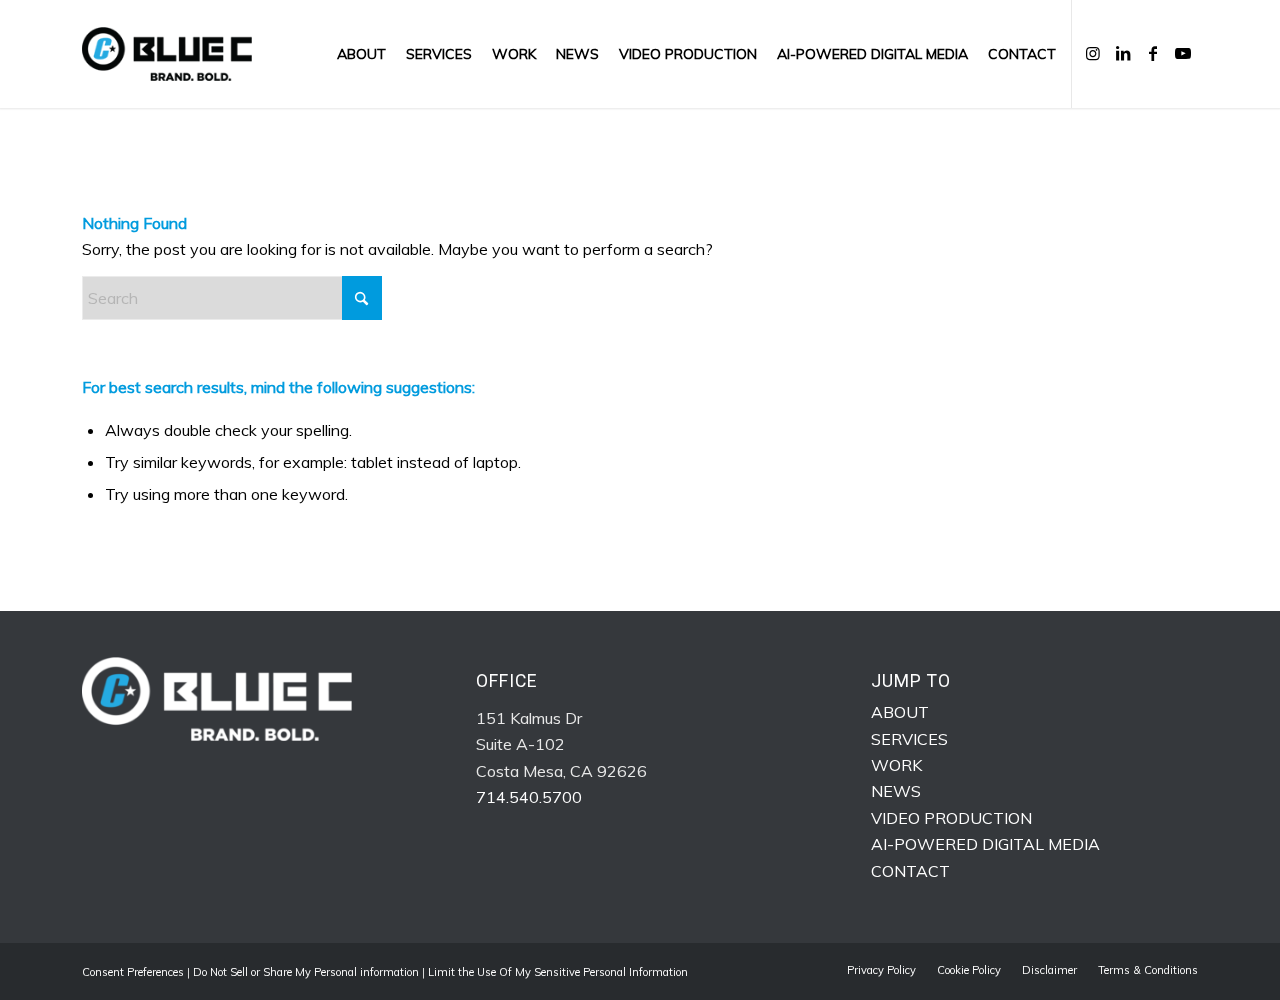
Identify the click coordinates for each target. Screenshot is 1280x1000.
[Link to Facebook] (1153, 53)
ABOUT (900, 712)
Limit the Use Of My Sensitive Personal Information (558, 972)
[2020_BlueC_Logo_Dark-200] (167, 54)
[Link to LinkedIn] (1123, 53)
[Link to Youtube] (1183, 53)
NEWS (896, 791)
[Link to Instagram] (1093, 53)
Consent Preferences (133, 972)
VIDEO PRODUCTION (951, 818)
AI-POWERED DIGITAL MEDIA (985, 844)
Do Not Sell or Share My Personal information (306, 972)
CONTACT (910, 871)
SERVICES (909, 739)
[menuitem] (361, 54)
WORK (896, 765)
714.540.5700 (529, 797)
